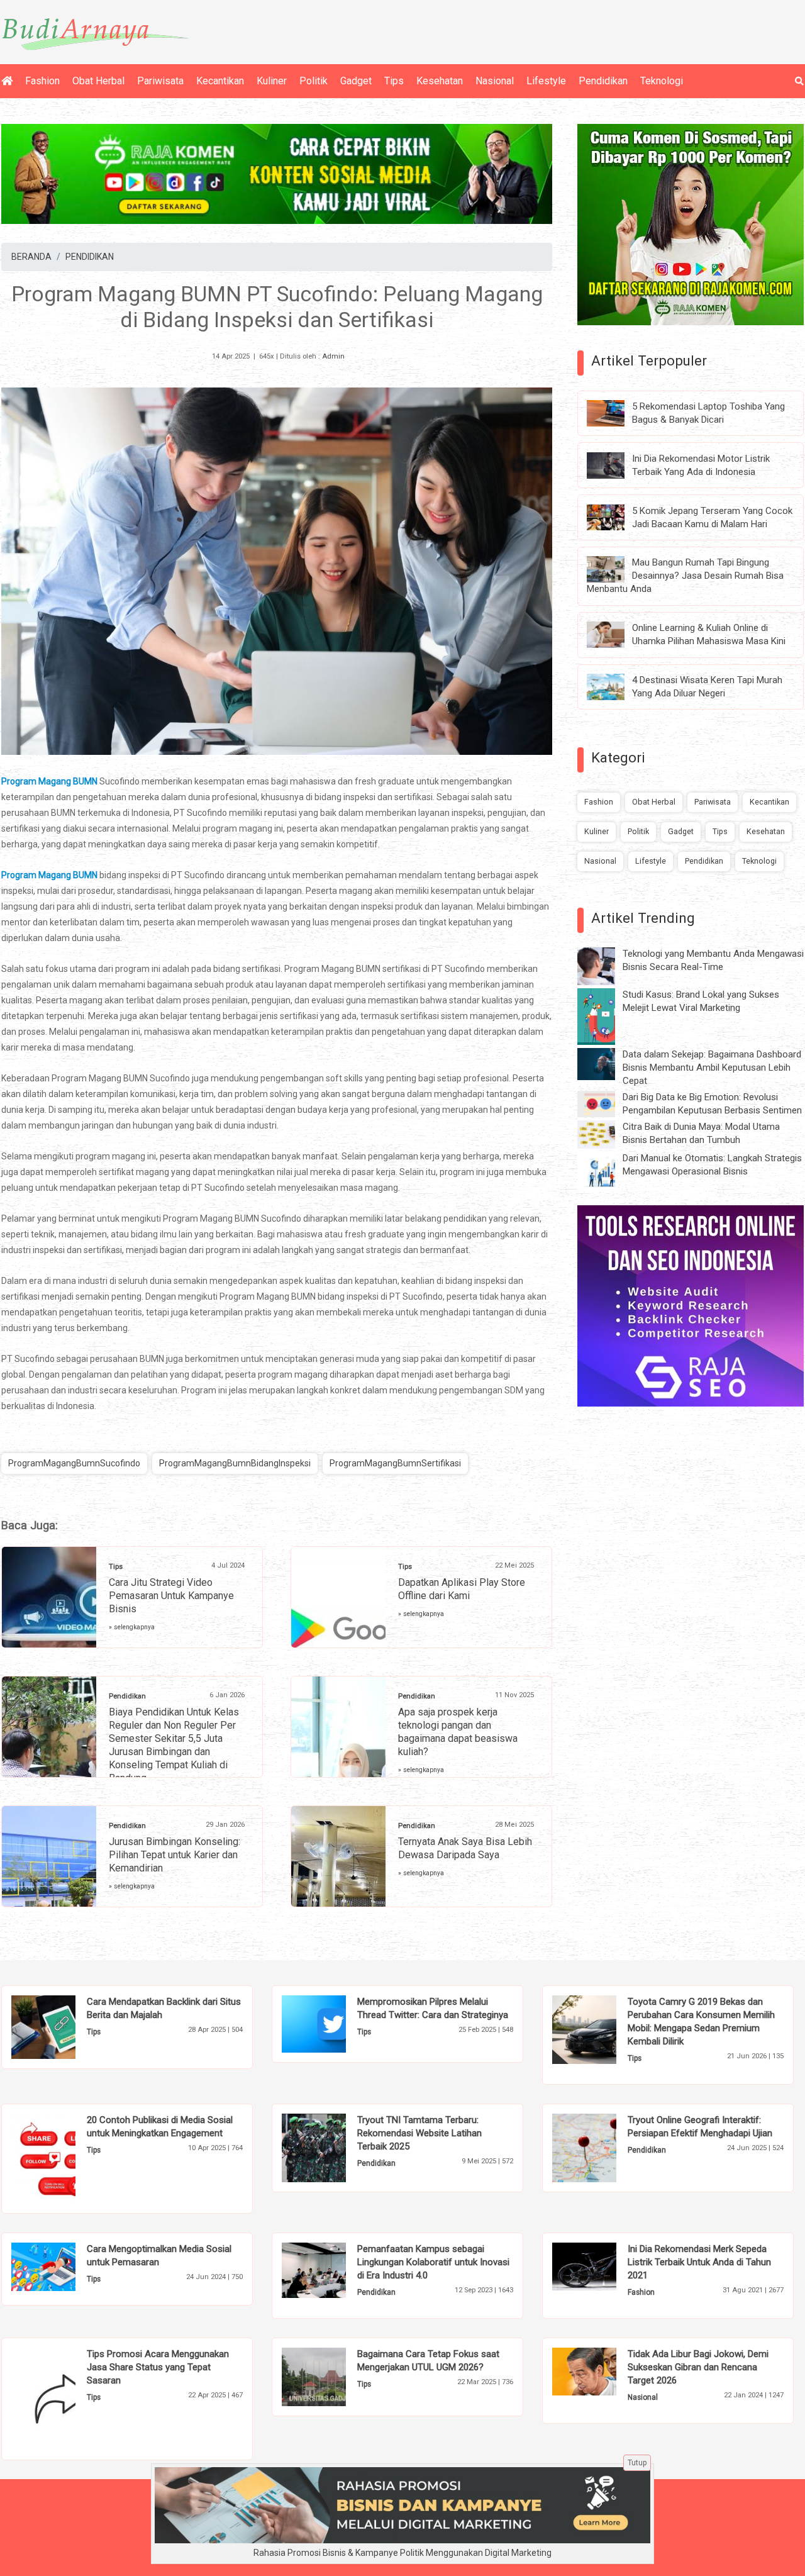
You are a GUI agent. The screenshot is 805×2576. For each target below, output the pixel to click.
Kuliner (272, 81)
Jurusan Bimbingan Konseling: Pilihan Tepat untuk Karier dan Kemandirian (175, 1855)
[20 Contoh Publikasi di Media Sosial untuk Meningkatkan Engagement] (63, 2158)
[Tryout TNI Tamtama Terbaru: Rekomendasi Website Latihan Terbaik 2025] (333, 2147)
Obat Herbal (98, 81)
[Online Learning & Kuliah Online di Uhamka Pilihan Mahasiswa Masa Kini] (615, 634)
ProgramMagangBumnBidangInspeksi (235, 1463)
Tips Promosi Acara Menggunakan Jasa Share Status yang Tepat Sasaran (158, 2367)
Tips (394, 81)
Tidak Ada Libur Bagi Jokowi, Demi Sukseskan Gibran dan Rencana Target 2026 (698, 2367)
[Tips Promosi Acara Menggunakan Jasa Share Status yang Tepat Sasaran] (63, 2398)
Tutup (637, 2463)
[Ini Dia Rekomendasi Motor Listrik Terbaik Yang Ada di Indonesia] (615, 464)
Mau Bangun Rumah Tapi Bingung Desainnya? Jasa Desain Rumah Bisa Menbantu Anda (685, 576)
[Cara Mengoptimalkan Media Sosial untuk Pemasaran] (63, 2266)
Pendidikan (603, 81)
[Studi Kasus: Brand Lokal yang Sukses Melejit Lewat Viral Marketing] (606, 1016)
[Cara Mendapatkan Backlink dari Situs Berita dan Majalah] (63, 2026)
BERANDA (31, 257)
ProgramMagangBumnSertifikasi (395, 1463)
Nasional (495, 81)
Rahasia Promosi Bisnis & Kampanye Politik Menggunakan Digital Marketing (402, 2553)
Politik (314, 81)
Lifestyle (546, 81)
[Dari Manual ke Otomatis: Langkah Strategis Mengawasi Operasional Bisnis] (606, 1170)
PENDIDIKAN (90, 257)
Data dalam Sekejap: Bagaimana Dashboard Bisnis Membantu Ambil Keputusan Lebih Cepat (712, 1068)
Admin (333, 356)
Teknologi (662, 81)
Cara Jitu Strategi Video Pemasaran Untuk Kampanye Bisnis (171, 1596)
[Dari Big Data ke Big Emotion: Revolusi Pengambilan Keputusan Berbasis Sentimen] (606, 1103)
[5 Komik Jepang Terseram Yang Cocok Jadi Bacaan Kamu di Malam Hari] (615, 516)
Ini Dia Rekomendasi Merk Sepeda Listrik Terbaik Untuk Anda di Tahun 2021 (699, 2262)
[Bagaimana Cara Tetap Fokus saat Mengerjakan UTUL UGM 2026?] (333, 2376)
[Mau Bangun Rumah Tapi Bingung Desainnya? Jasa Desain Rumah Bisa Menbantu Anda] (615, 569)
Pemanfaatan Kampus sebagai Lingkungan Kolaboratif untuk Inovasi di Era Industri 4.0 (433, 2262)
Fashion (42, 81)
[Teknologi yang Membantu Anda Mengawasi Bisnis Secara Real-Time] (606, 966)
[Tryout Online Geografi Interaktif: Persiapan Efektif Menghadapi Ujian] (603, 2147)
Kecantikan (220, 81)
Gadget (356, 81)
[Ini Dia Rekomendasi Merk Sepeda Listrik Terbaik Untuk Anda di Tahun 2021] (603, 2265)
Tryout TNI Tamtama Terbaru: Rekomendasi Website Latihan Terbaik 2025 (419, 2133)
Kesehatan (440, 81)
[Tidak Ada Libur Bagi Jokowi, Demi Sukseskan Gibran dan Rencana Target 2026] (603, 2370)
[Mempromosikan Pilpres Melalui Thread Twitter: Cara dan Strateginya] (333, 2023)
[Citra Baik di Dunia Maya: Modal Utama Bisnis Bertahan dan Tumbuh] (606, 1134)
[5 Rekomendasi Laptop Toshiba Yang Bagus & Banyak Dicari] (615, 413)
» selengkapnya (132, 1627)
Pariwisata (160, 81)
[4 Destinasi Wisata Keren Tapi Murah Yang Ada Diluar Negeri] (615, 686)
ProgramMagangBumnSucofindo (74, 1463)
